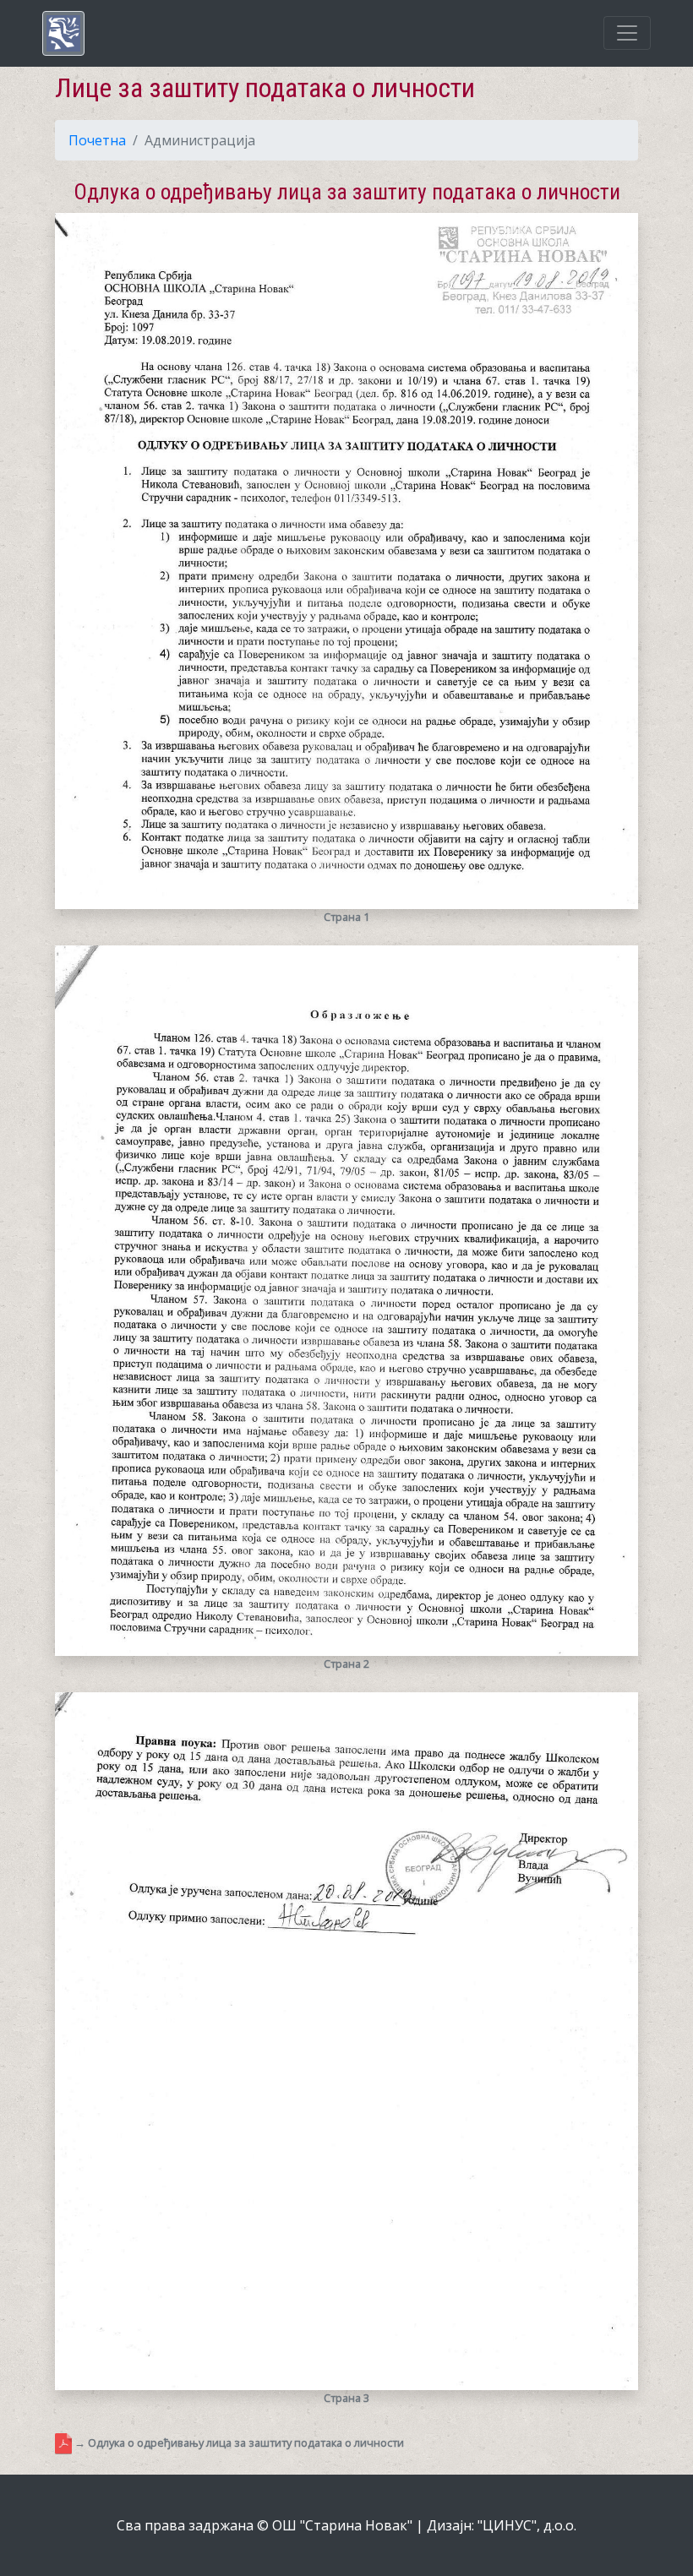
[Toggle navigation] (627, 33)
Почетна (97, 140)
